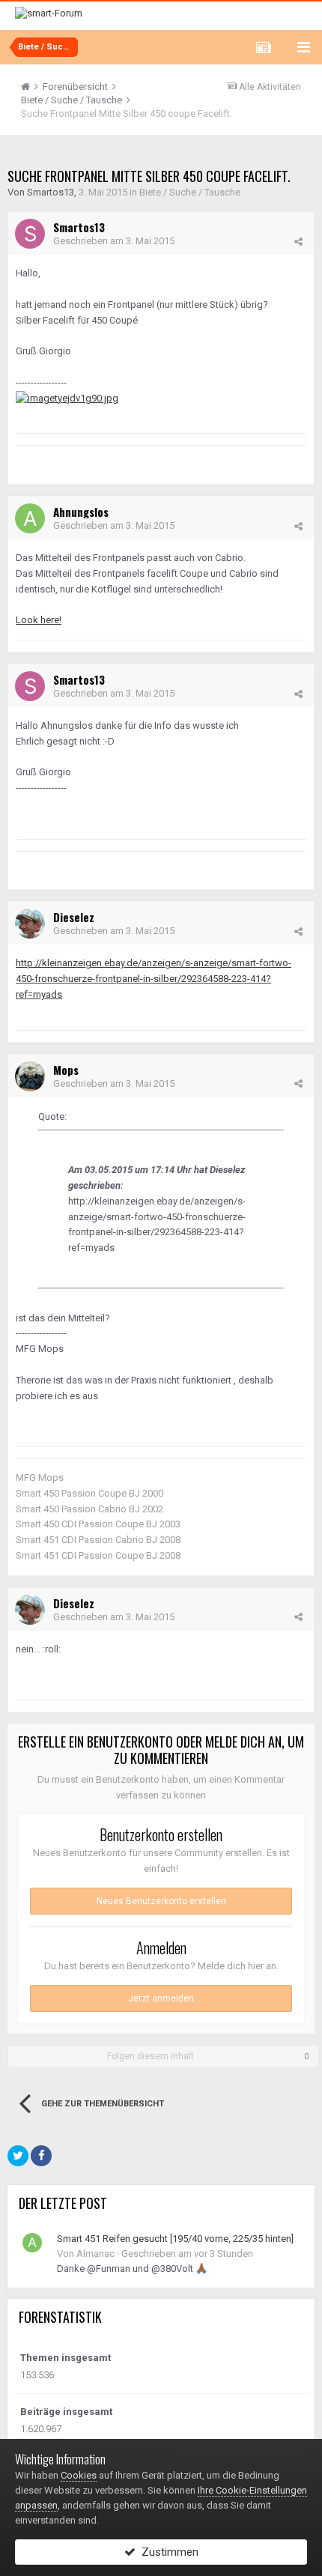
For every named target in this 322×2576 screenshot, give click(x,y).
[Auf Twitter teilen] (18, 2156)
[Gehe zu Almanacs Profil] (32, 2243)
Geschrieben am (114, 241)
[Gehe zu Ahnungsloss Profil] (30, 518)
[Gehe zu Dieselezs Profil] (30, 924)
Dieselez (74, 917)
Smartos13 (51, 192)
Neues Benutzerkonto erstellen (161, 1901)
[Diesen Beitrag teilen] (298, 242)
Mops (66, 1070)
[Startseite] (31, 87)
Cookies (79, 2475)
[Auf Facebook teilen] (41, 2156)
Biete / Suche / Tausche (190, 192)
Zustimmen (167, 2552)
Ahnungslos (81, 512)
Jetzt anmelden (161, 1998)
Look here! (39, 620)
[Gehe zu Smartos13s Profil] (30, 234)
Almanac (95, 2254)
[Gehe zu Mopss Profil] (30, 1076)
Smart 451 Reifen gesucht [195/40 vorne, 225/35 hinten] (175, 2239)
